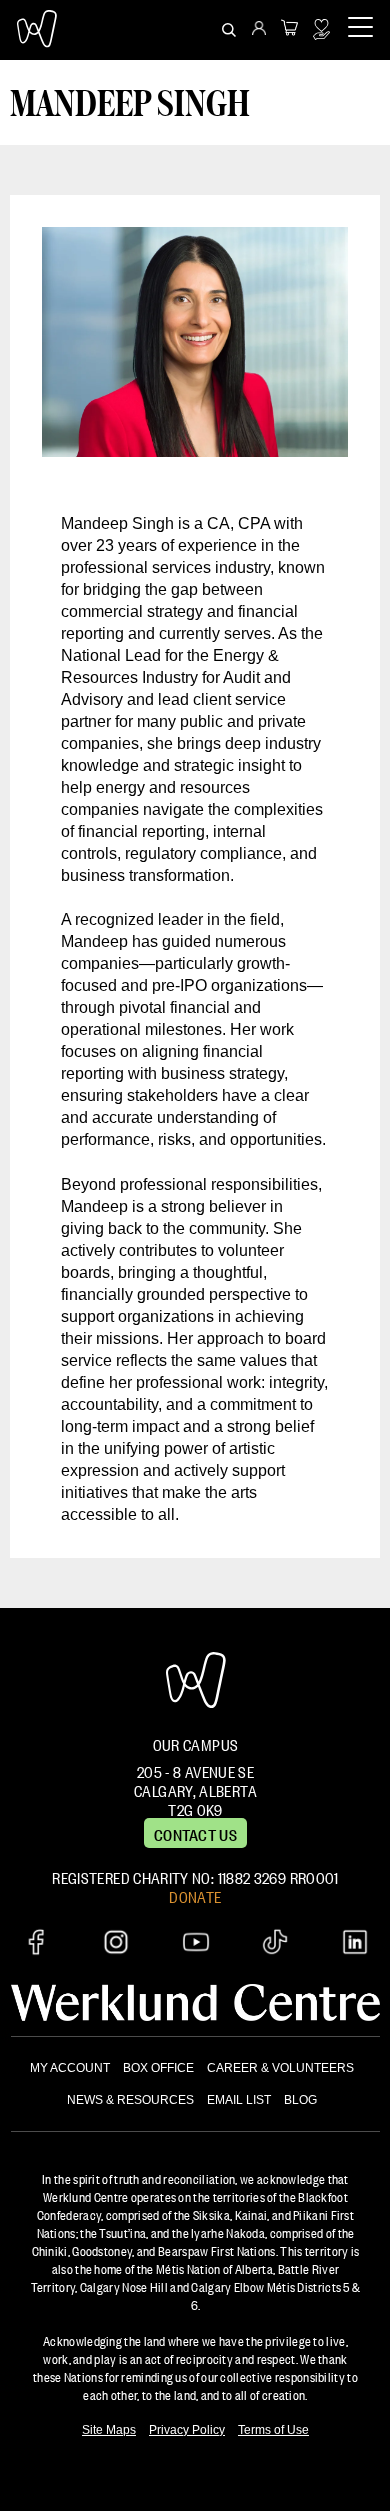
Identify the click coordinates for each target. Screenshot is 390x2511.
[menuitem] (259, 30)
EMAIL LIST (239, 2100)
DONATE (195, 1895)
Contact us (195, 1833)
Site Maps (109, 2430)
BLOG (300, 2100)
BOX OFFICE (158, 2068)
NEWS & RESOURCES (130, 2100)
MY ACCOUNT (70, 2068)
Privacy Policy (187, 2430)
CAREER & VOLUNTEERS (280, 2068)
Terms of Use (273, 2430)
